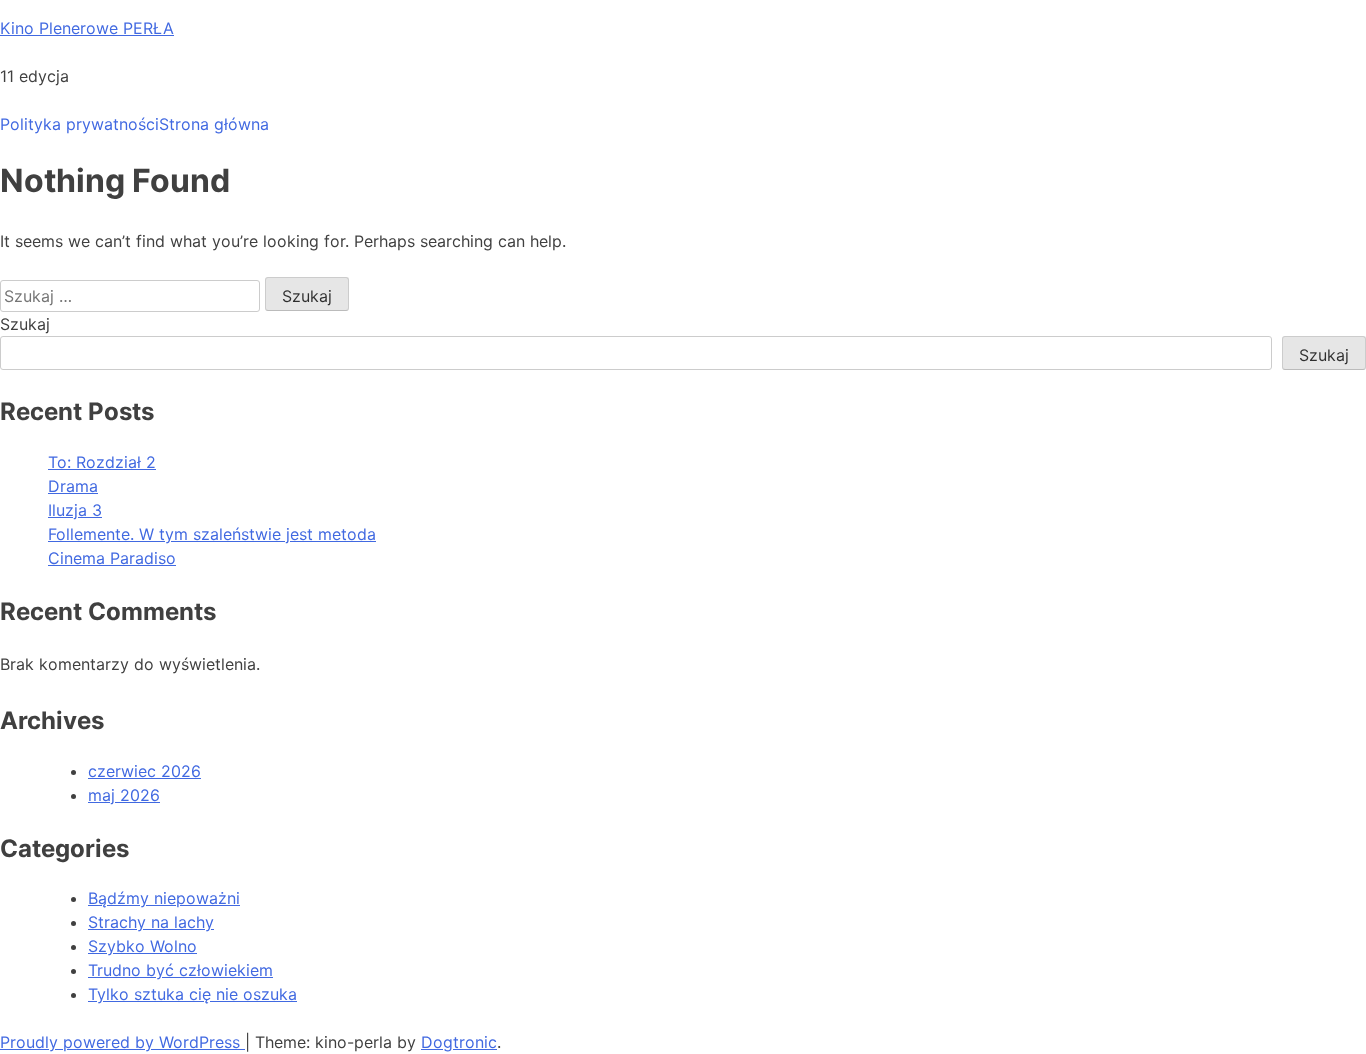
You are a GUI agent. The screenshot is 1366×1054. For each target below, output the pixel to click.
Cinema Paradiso (112, 558)
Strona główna (214, 124)
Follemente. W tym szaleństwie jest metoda (212, 534)
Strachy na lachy (151, 922)
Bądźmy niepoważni (164, 898)
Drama (73, 486)
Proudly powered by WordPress (122, 1042)
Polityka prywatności (79, 124)
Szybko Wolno (142, 946)
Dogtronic (459, 1042)
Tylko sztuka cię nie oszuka (192, 994)
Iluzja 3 (75, 510)
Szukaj (25, 324)
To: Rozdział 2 (102, 462)
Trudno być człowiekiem (180, 970)
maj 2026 (124, 795)
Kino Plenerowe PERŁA (87, 28)
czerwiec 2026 (144, 771)
